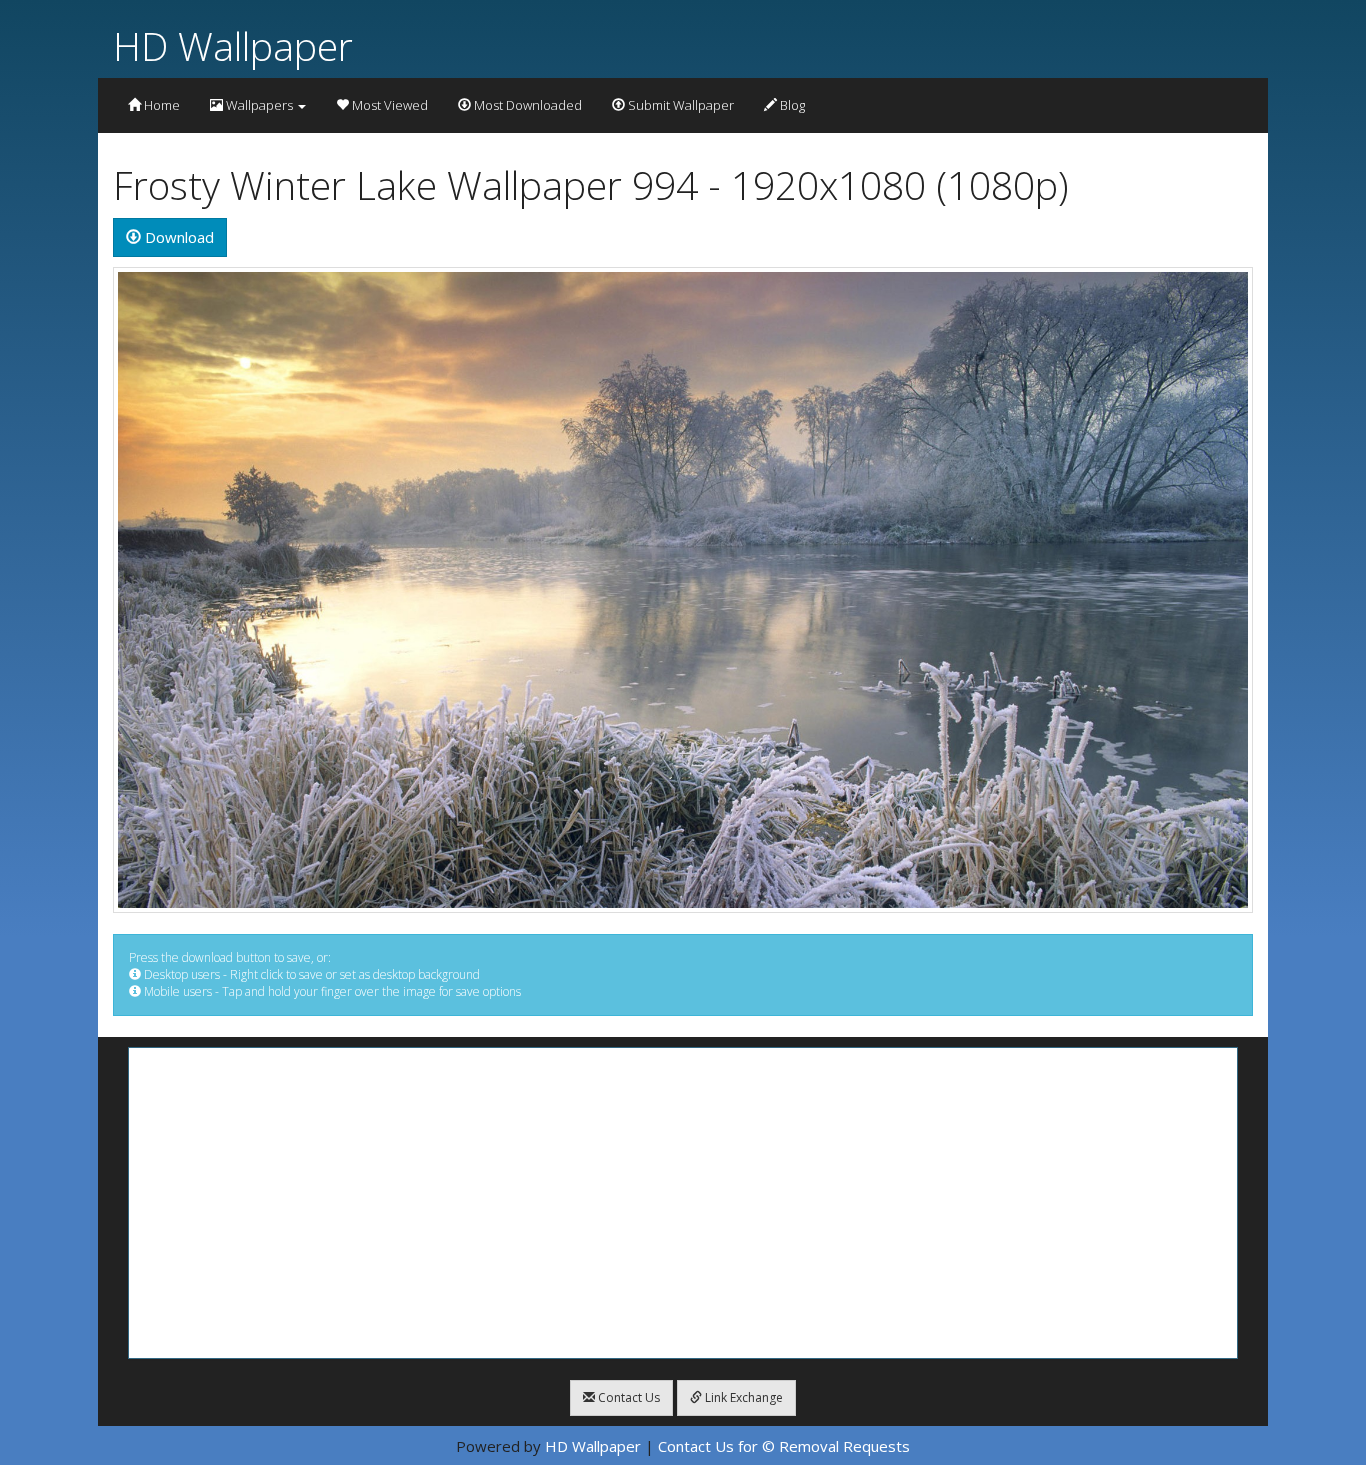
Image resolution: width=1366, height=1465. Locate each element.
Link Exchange (742, 1397)
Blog (791, 105)
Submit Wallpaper (679, 105)
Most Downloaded (526, 105)
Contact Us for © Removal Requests (784, 1446)
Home (160, 105)
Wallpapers (259, 105)
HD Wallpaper (233, 45)
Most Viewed (388, 105)
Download (177, 237)
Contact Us (627, 1397)
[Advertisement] (683, 1203)
